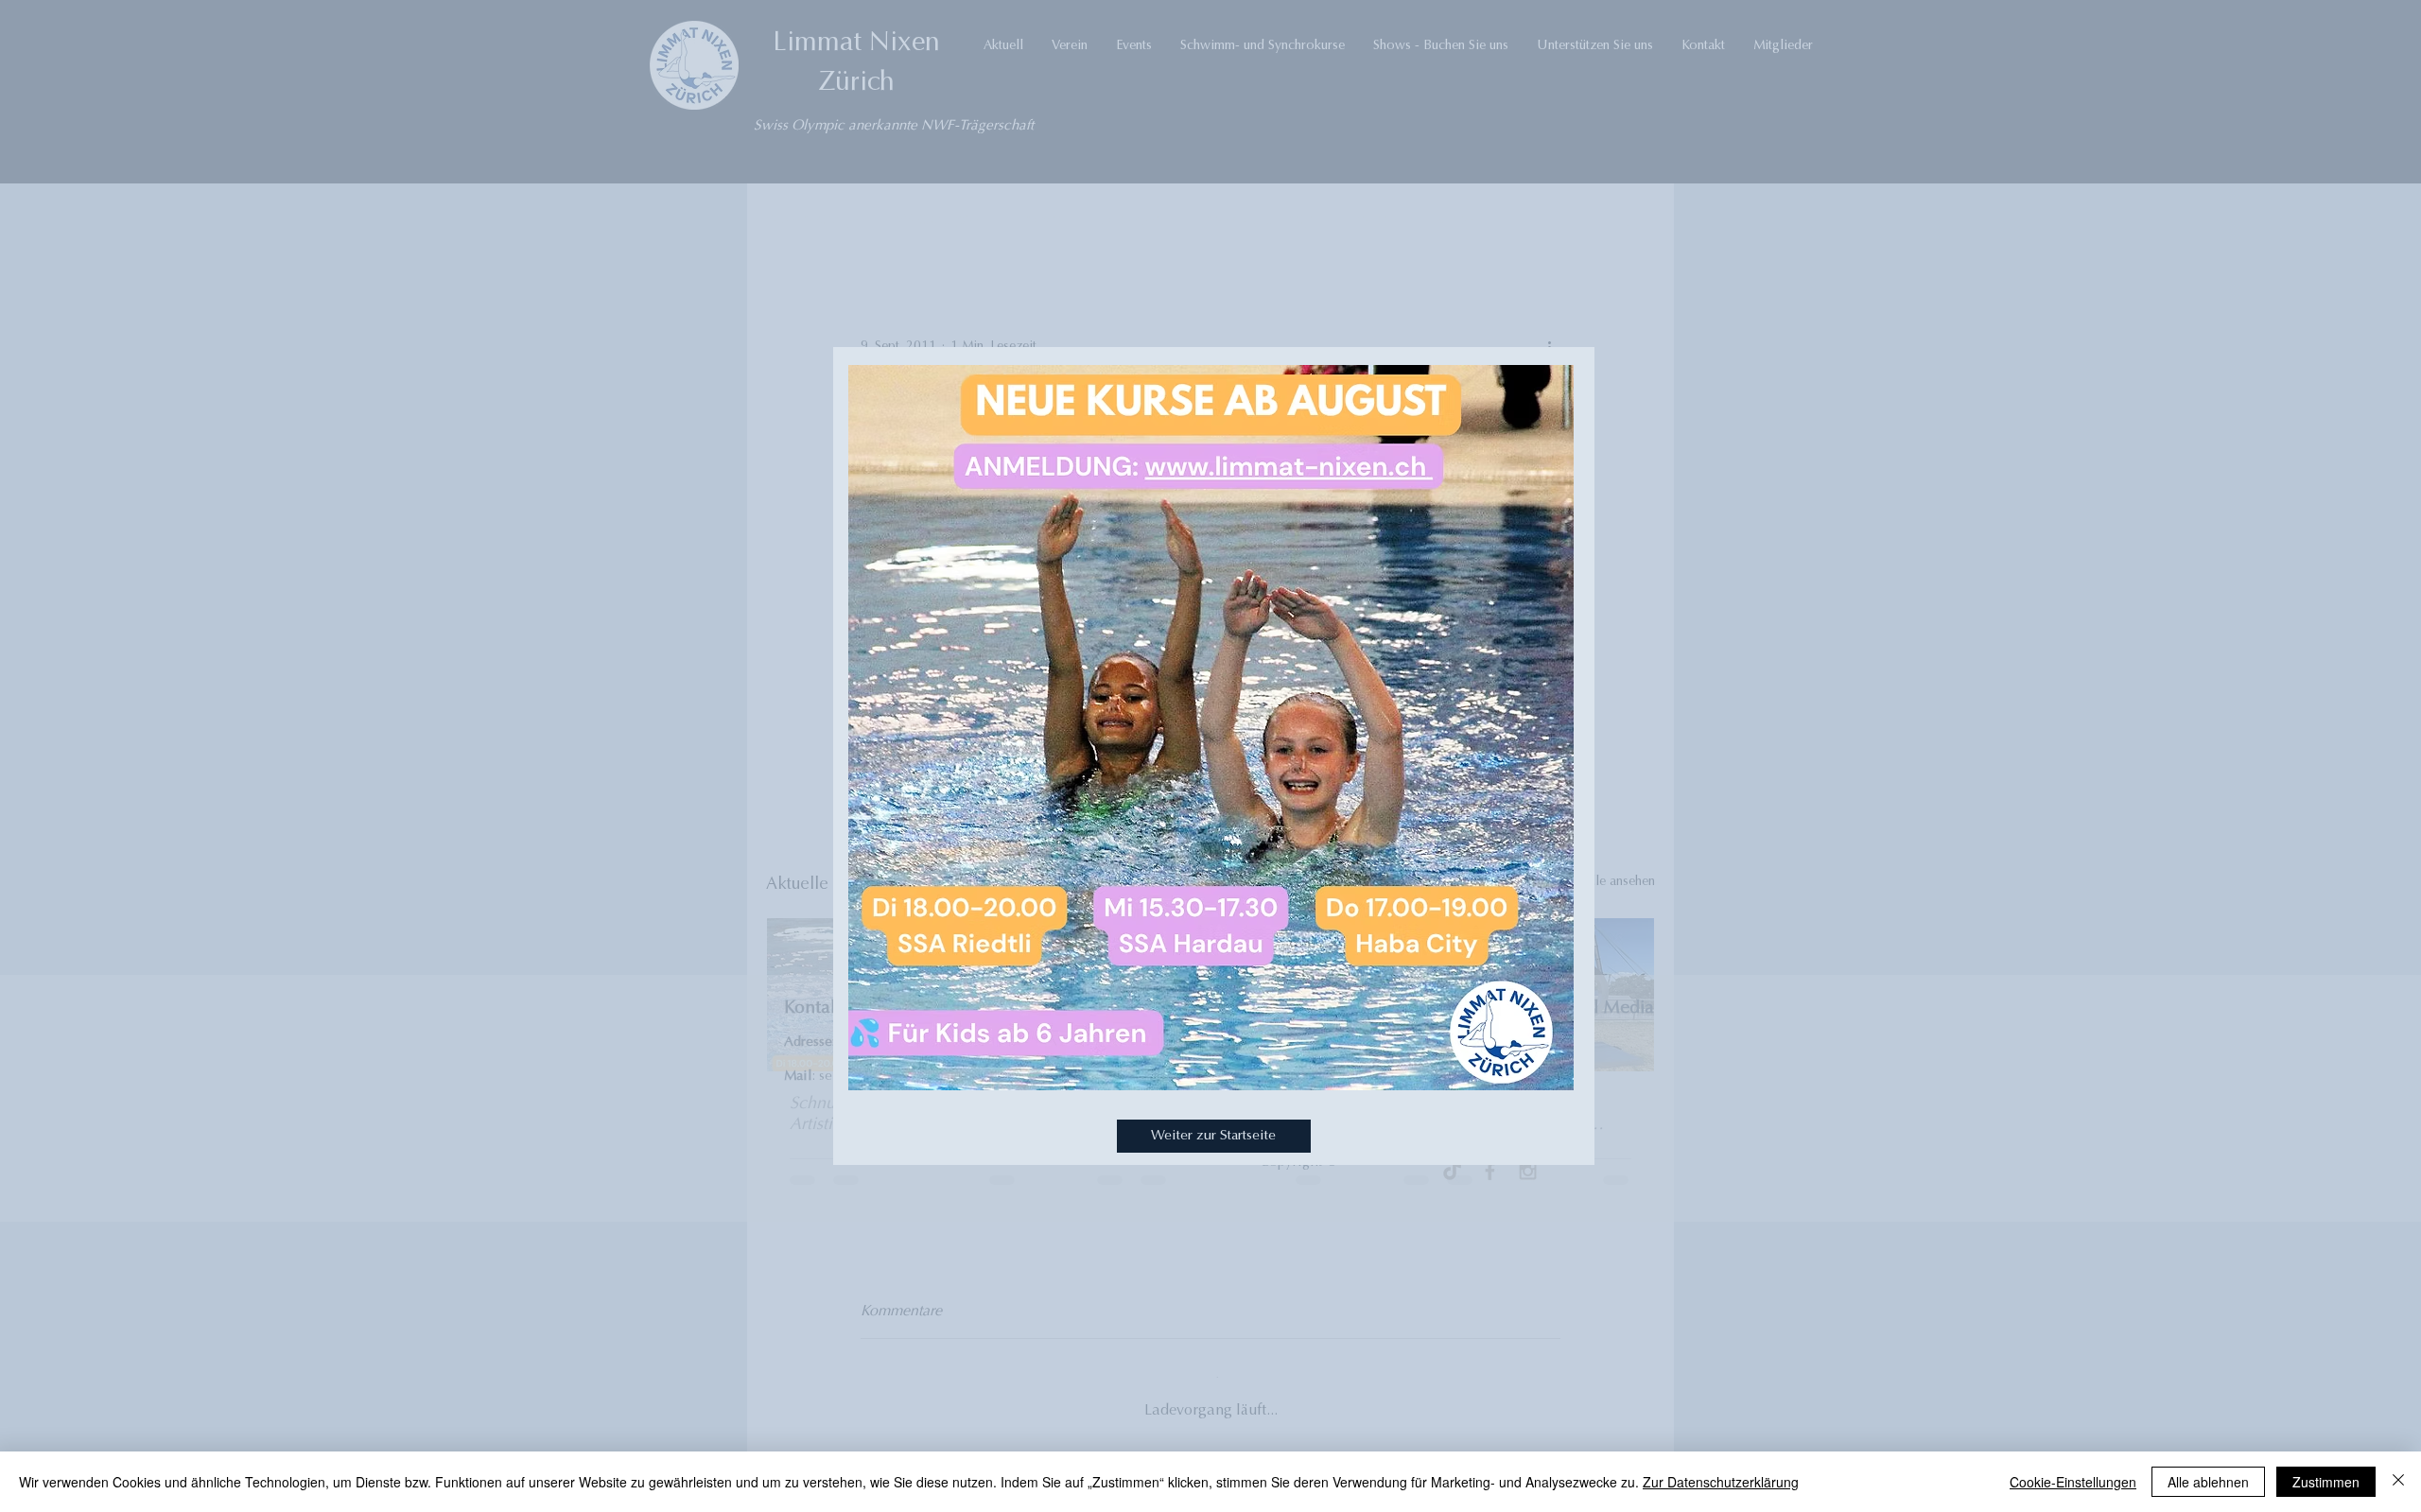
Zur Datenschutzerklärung (1721, 1482)
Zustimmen (2326, 1482)
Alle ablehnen (2208, 1482)
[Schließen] (2398, 1482)
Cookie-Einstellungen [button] (2073, 1482)
